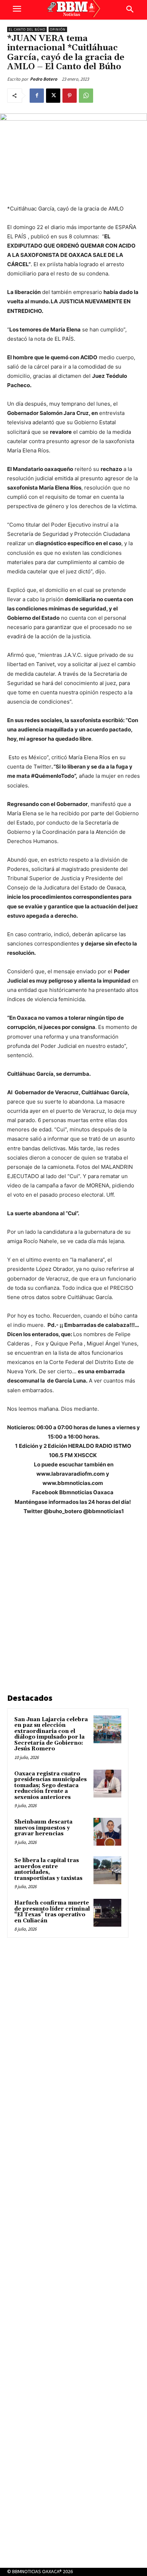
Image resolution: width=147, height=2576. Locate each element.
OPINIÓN (58, 29)
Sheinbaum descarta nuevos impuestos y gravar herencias (43, 1828)
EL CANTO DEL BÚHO (27, 29)
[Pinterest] (70, 96)
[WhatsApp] (86, 96)
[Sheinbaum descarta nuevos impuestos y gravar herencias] (107, 1832)
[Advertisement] (73, 1606)
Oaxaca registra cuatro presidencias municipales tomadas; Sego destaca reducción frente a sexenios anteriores (50, 1786)
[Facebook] (37, 96)
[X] (53, 96)
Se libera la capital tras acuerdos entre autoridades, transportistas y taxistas (48, 1869)
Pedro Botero (44, 79)
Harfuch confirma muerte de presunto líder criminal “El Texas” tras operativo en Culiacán (52, 1912)
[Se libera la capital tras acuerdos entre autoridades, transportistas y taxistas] (107, 1870)
